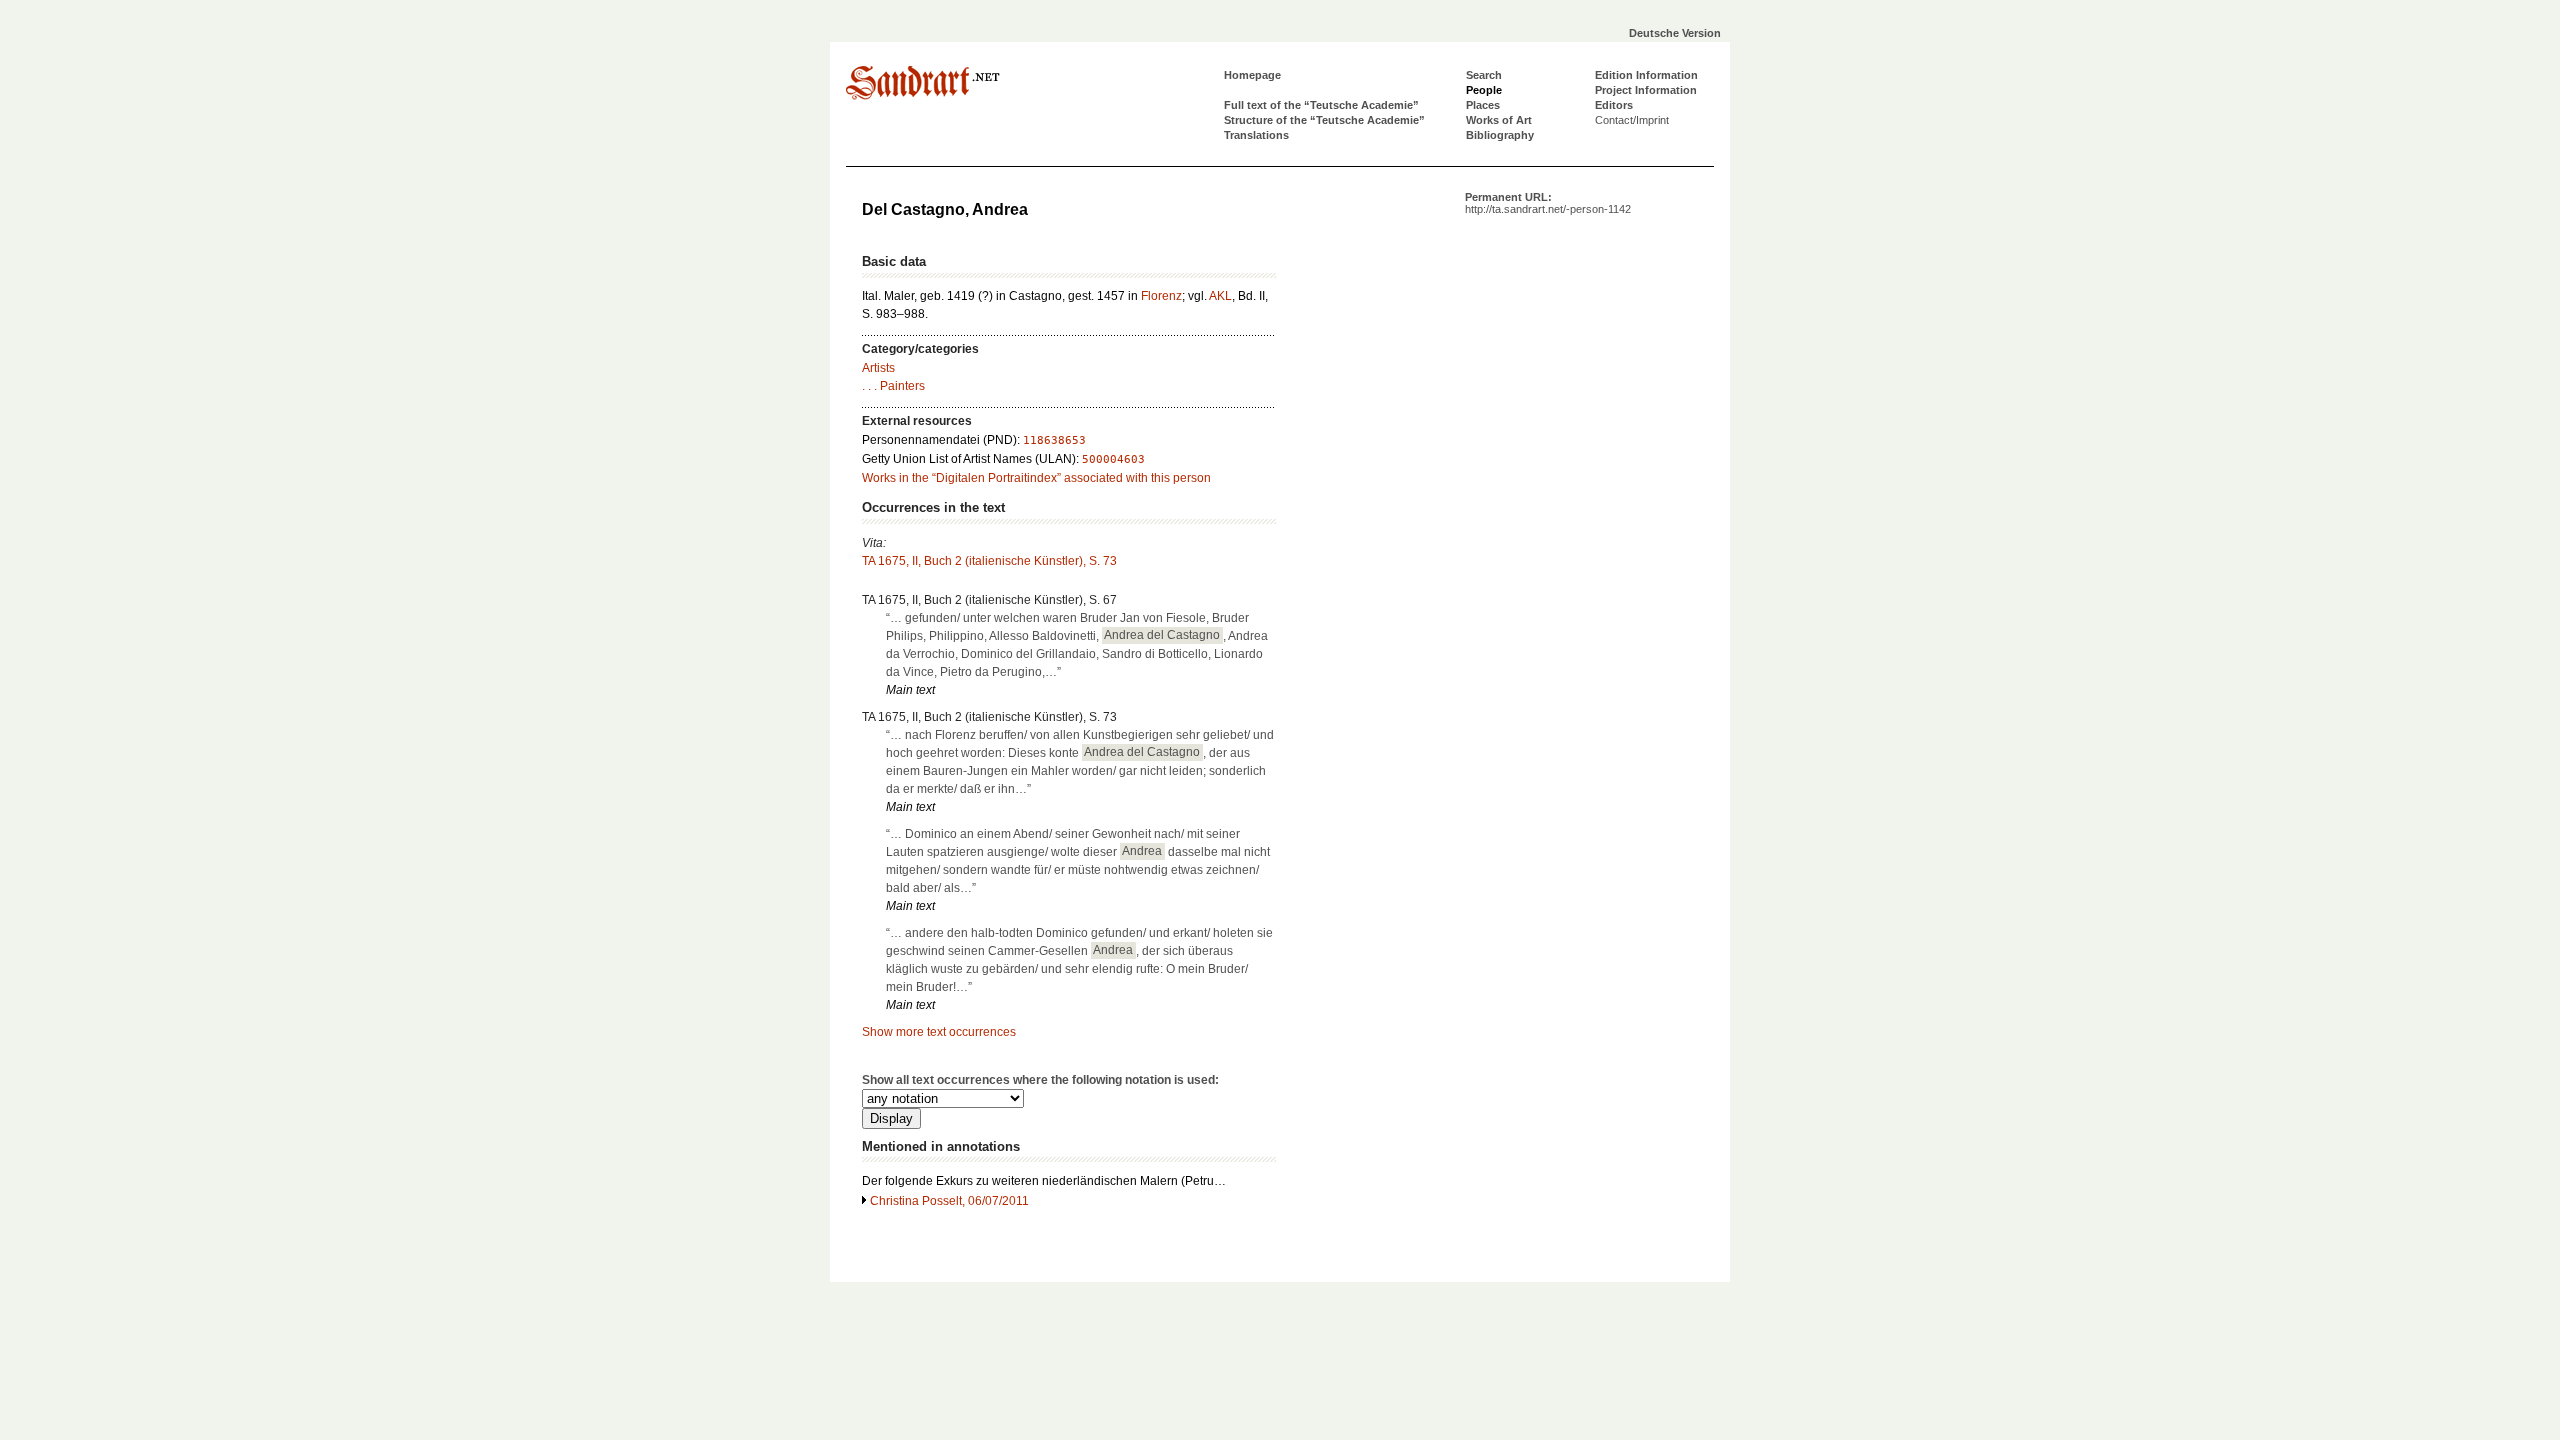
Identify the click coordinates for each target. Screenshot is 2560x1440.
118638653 (1054, 440)
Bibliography (1500, 135)
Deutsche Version (1675, 33)
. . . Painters (893, 386)
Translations (1256, 135)
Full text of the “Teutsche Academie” (1321, 105)
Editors (1614, 105)
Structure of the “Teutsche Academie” (1324, 120)
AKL (1220, 296)
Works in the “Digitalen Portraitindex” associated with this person (1036, 478)
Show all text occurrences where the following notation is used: (1040, 1080)
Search (1484, 75)
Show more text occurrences (939, 1032)
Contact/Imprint (1632, 120)
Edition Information (1646, 75)
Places (1483, 105)
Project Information (1646, 90)
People (1484, 90)
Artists (878, 368)
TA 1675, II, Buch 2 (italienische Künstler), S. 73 (989, 561)
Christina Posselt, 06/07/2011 (949, 1201)
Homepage (1252, 75)
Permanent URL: (1548, 203)
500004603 (1113, 459)
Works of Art (1499, 120)
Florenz (1161, 296)
